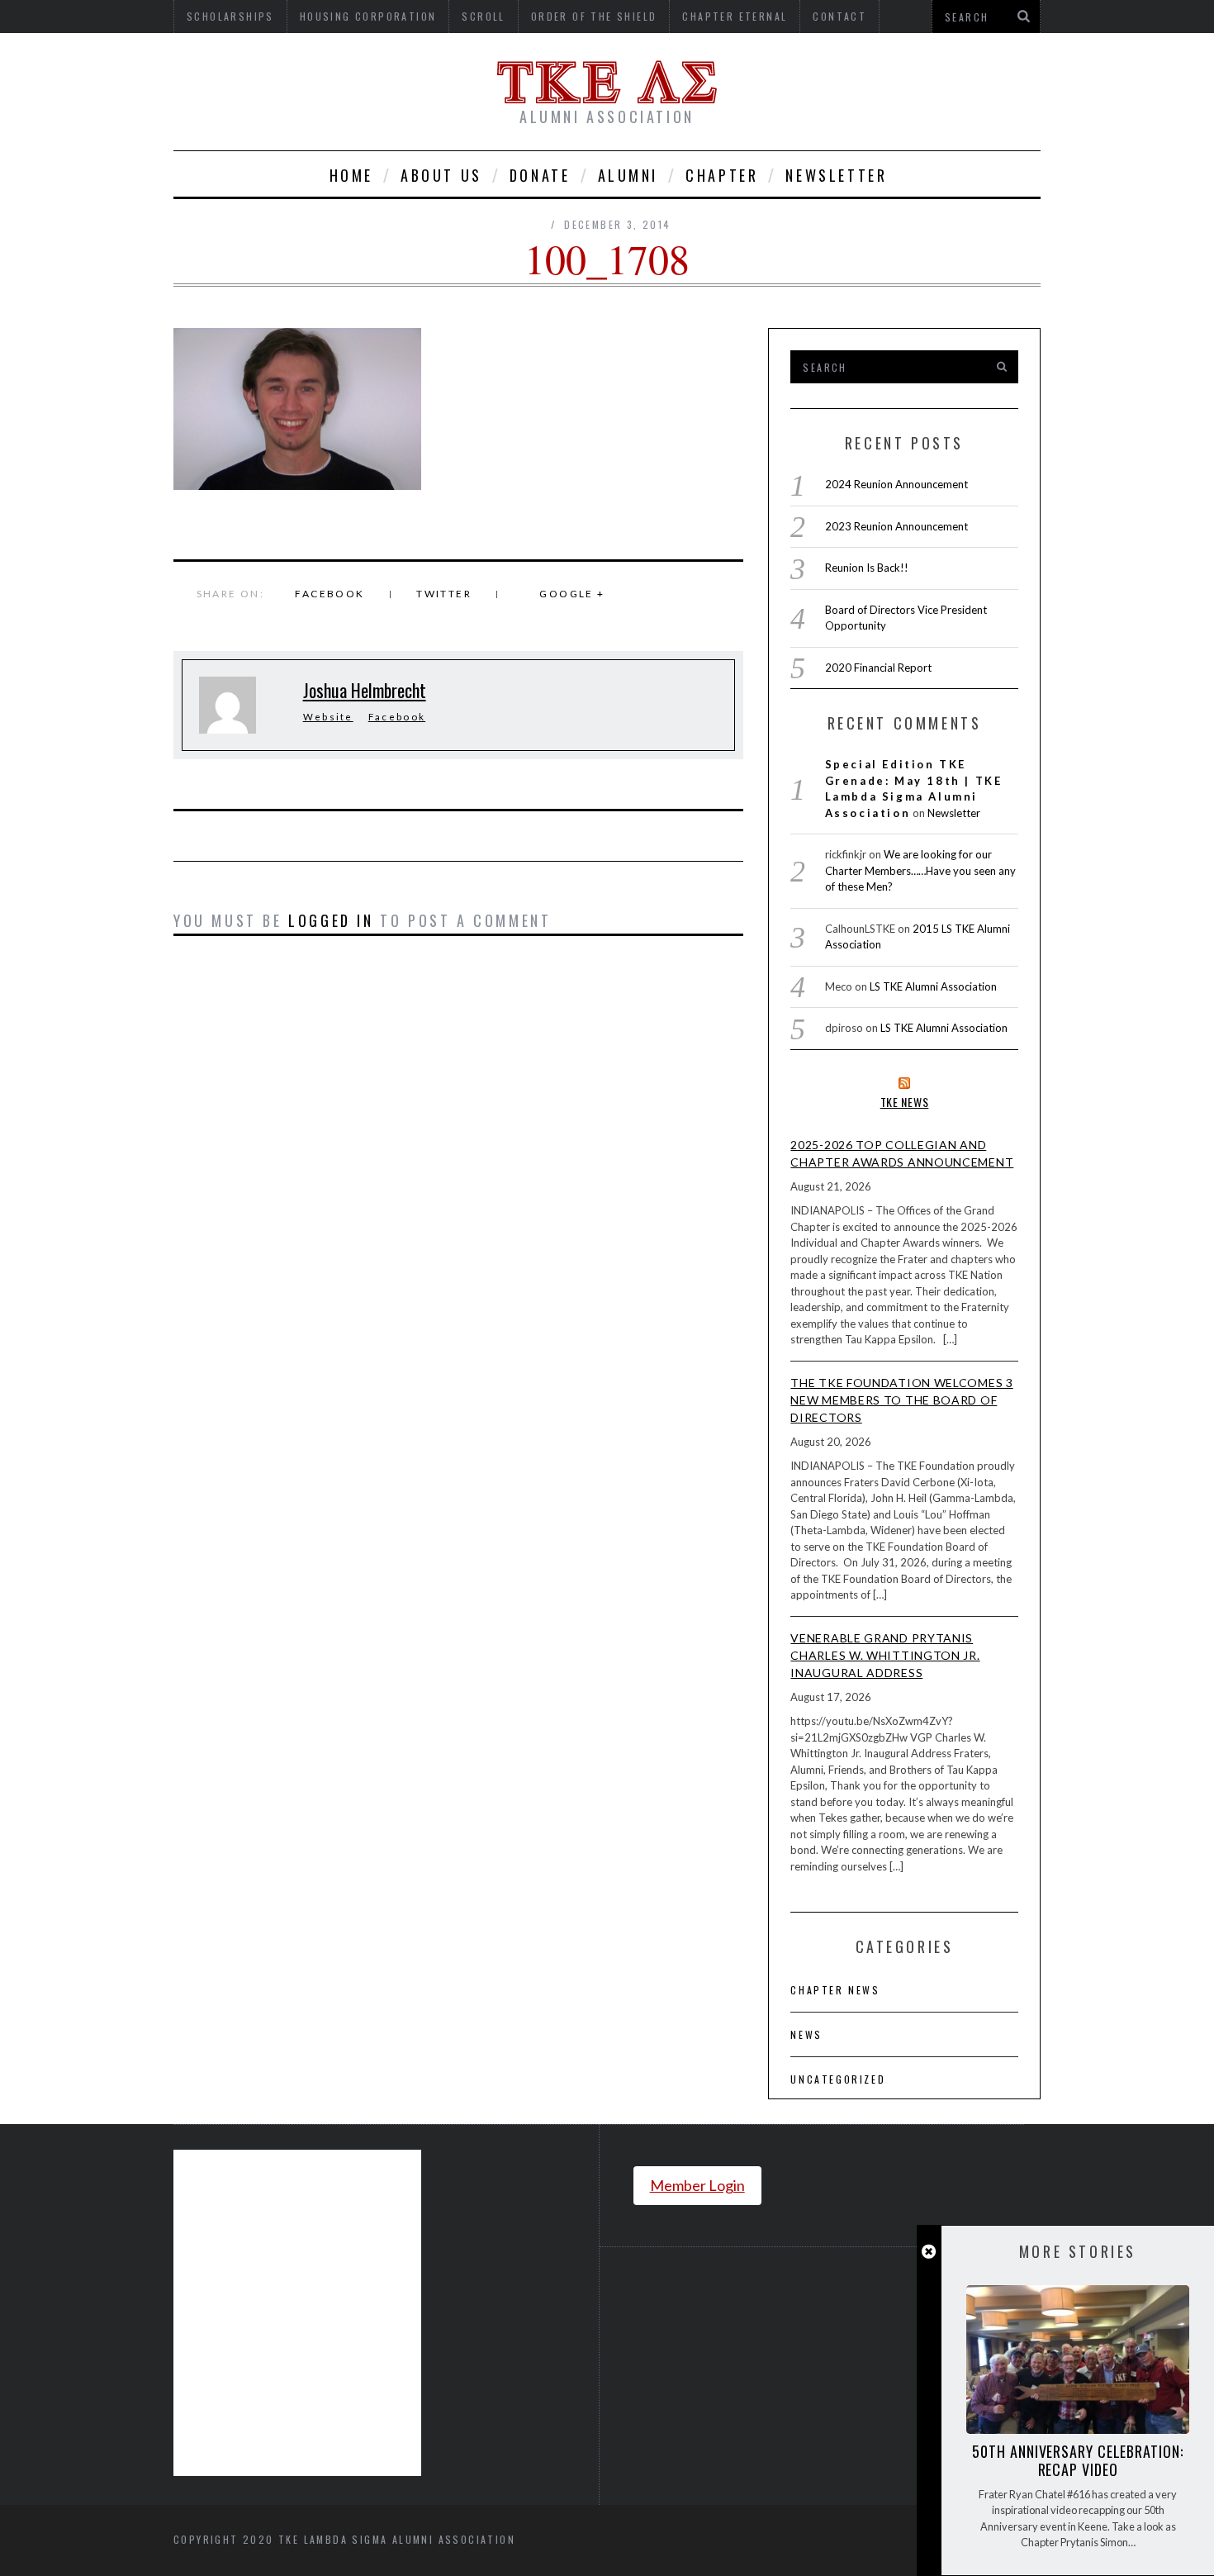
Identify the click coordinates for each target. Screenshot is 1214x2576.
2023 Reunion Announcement (896, 526)
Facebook (330, 594)
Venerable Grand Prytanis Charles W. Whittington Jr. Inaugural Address (885, 1655)
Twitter (444, 594)
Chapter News (835, 1990)
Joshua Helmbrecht (365, 690)
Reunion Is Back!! (867, 568)
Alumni (628, 175)
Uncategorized (838, 2079)
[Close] (929, 2252)
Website (328, 717)
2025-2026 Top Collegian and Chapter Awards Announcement (902, 1153)
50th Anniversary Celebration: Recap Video (1077, 2460)
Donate (540, 175)
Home (351, 175)
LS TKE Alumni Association (933, 986)
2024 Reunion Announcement (896, 484)
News (806, 2034)
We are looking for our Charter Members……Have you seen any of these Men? (920, 870)
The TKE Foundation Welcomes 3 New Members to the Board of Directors (901, 1400)
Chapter (722, 175)
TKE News (905, 1102)
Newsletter (836, 175)
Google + (572, 594)
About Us (441, 175)
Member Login (697, 2185)
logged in (331, 920)
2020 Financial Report (878, 668)
